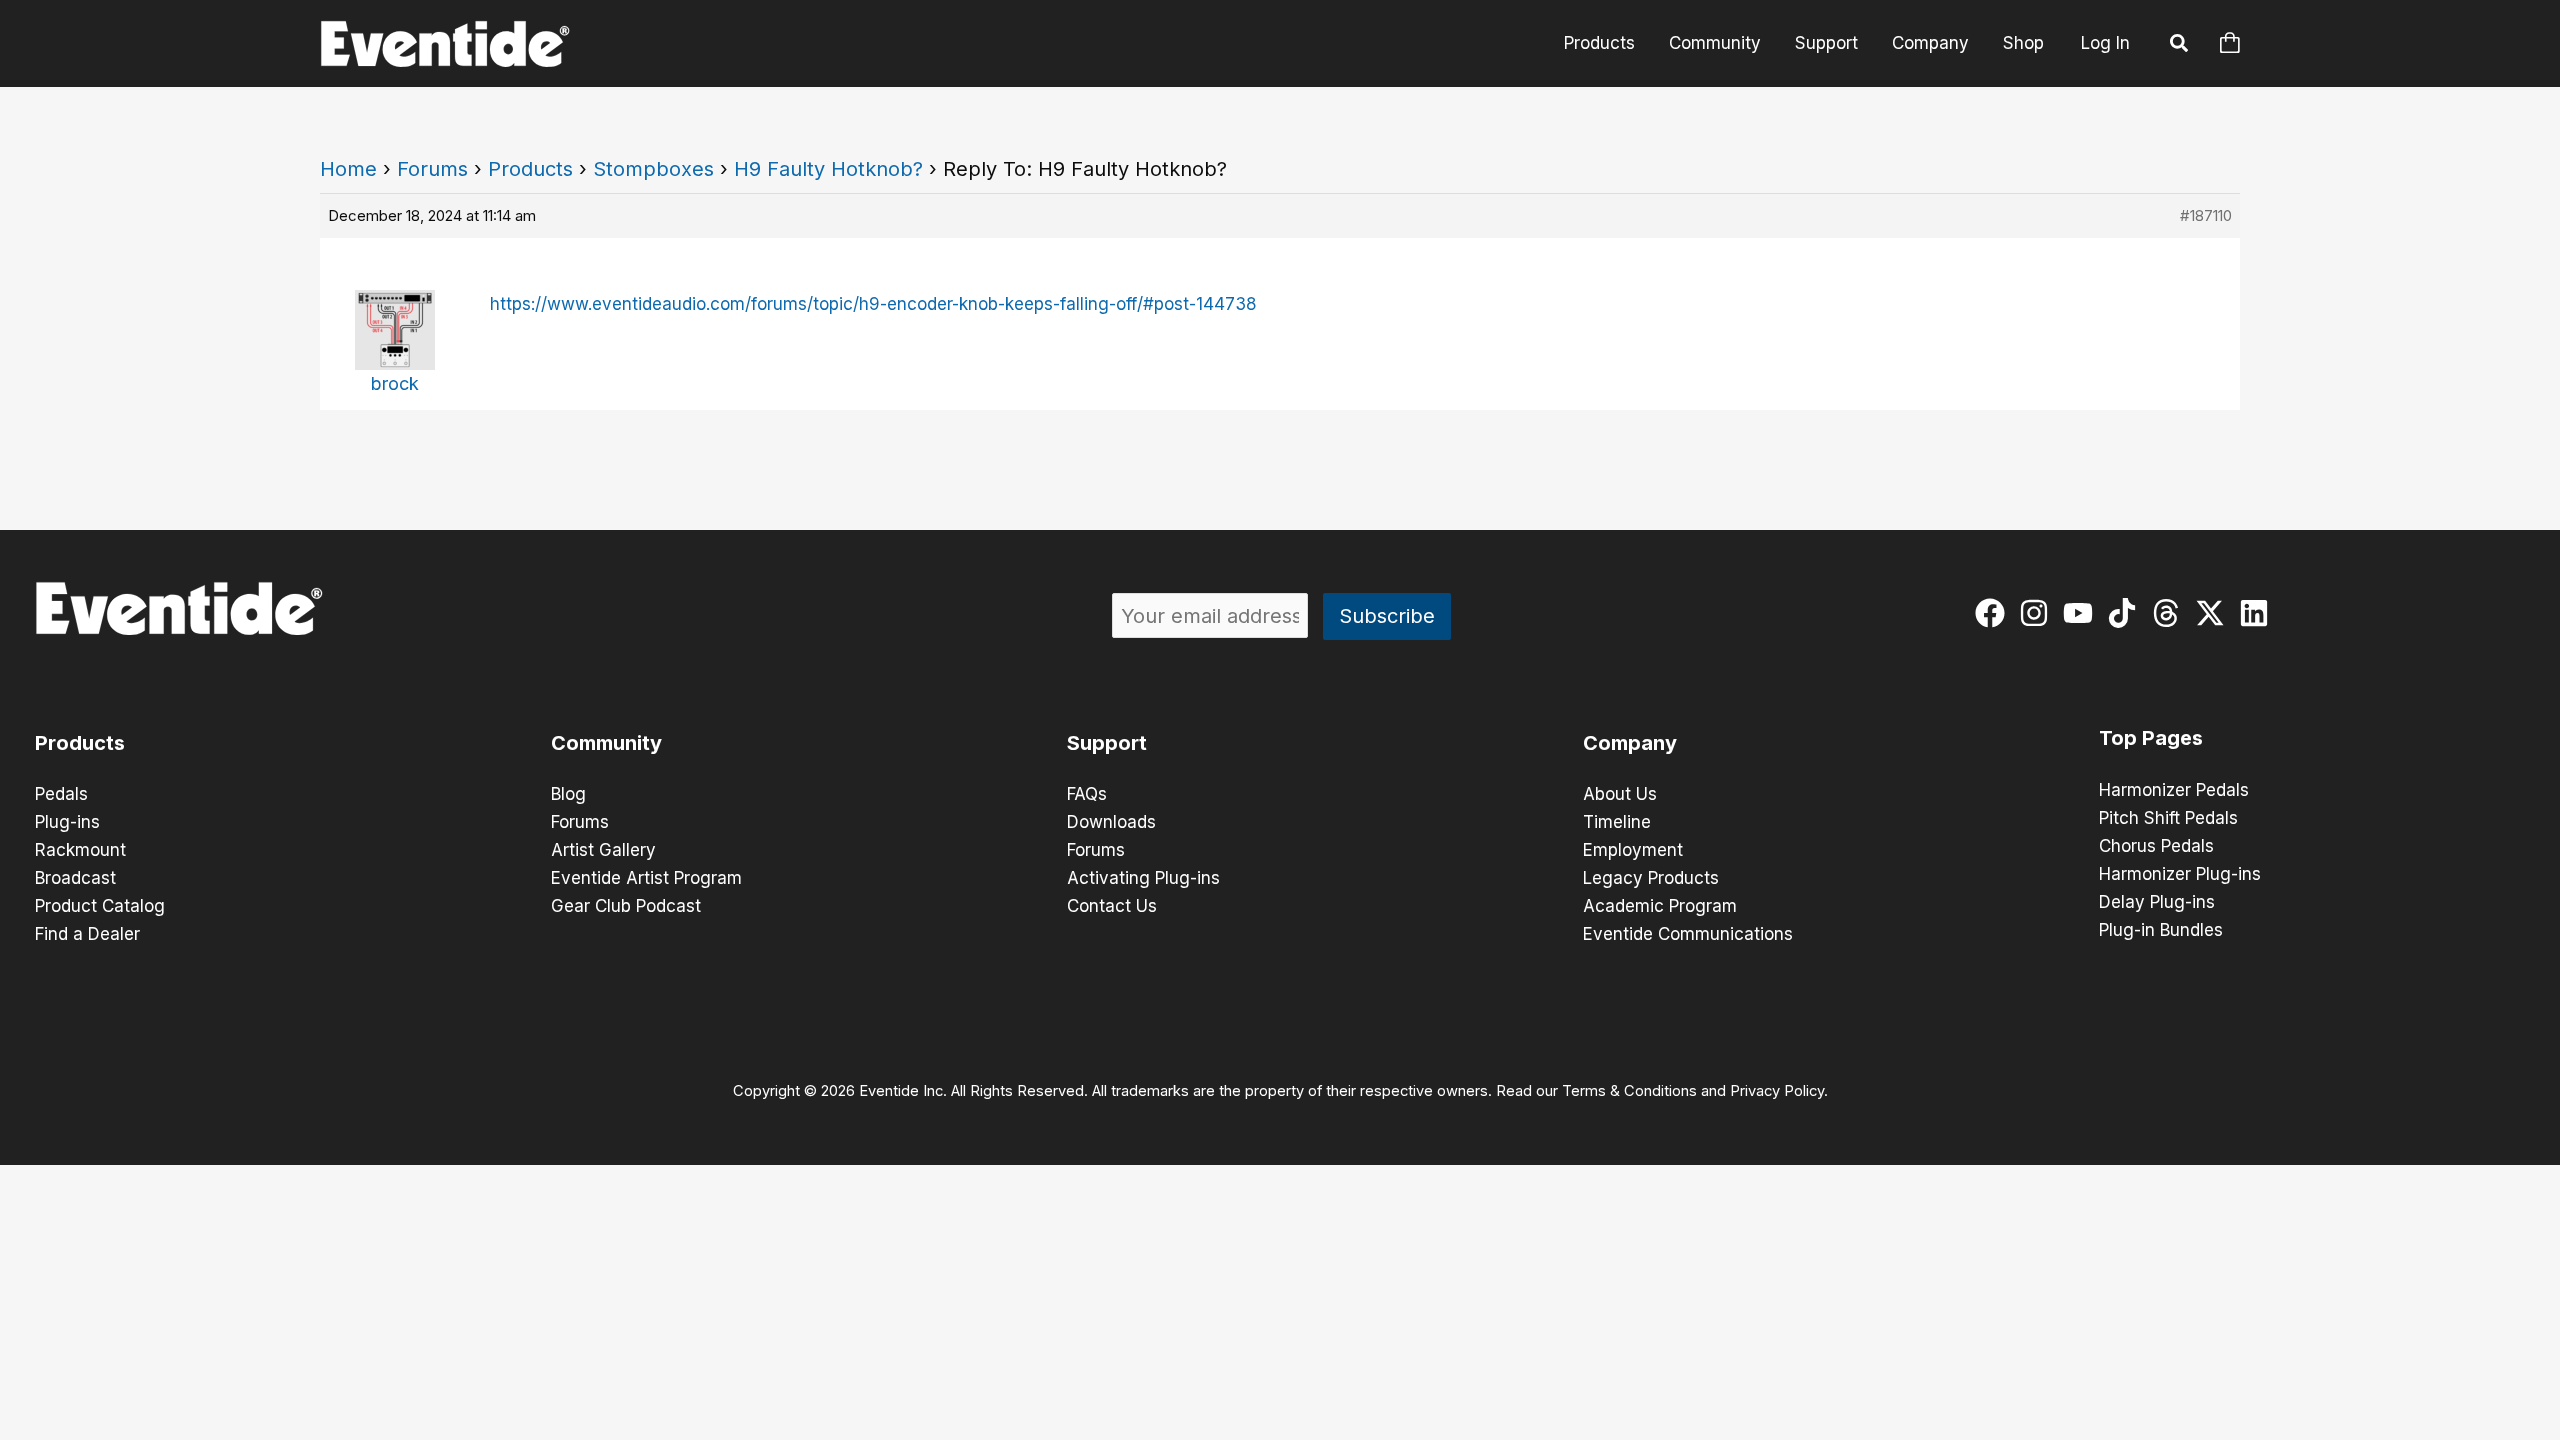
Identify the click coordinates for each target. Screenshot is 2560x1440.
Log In (2105, 43)
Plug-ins (67, 822)
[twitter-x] (2214, 613)
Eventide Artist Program (646, 878)
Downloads (1111, 822)
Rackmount (80, 850)
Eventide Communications (1688, 934)
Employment (1633, 850)
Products (1599, 43)
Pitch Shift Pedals (2168, 818)
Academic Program (1660, 906)
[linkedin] (2258, 613)
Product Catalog (100, 906)
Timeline (1617, 822)
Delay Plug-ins (2157, 902)
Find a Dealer (87, 934)
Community (1715, 43)
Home (348, 169)
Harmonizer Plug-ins (2180, 874)
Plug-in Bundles (2161, 930)
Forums (432, 169)
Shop (2023, 43)
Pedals (61, 794)
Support (1826, 43)
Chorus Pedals (2156, 846)
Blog (568, 794)
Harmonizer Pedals (2174, 790)
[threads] (2170, 613)
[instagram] (2038, 613)
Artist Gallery (603, 850)
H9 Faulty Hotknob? (828, 169)
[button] (2180, 46)
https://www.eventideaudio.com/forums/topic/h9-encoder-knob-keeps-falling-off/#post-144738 (873, 304)
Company (1930, 43)
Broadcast (75, 878)
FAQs (1087, 794)
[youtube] (2082, 613)
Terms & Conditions (1629, 1091)
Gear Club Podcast (626, 906)
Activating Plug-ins (1143, 878)
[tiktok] (2126, 613)
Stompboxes (653, 169)
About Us (1620, 794)
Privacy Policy (1777, 1091)
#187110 (2206, 215)
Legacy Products (1651, 878)
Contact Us (1112, 906)
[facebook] (1994, 613)
